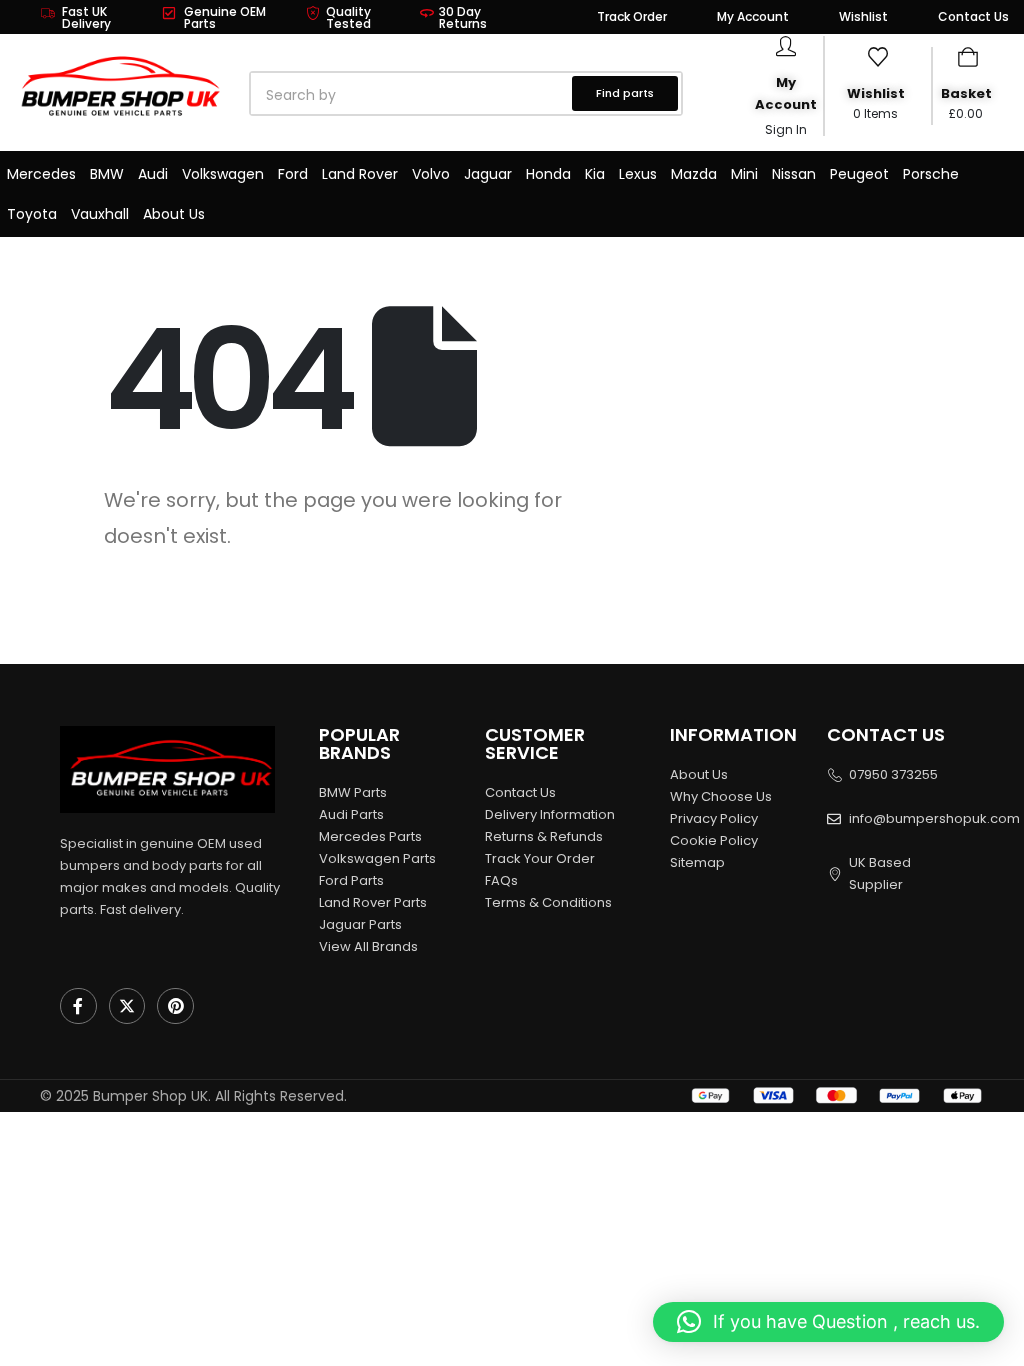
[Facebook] (78, 1006)
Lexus (638, 174)
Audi (153, 174)
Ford (293, 174)
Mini (744, 174)
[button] (828, 1322)
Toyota (32, 214)
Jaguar (488, 174)
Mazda (694, 174)
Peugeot (859, 174)
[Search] (479, 95)
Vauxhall (100, 214)
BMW (107, 174)
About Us (174, 214)
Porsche (931, 174)
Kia (595, 174)
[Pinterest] (175, 1006)
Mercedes (41, 174)
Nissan (794, 174)
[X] (127, 1006)
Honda (548, 174)
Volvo (431, 174)
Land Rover (360, 174)
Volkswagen (223, 174)
